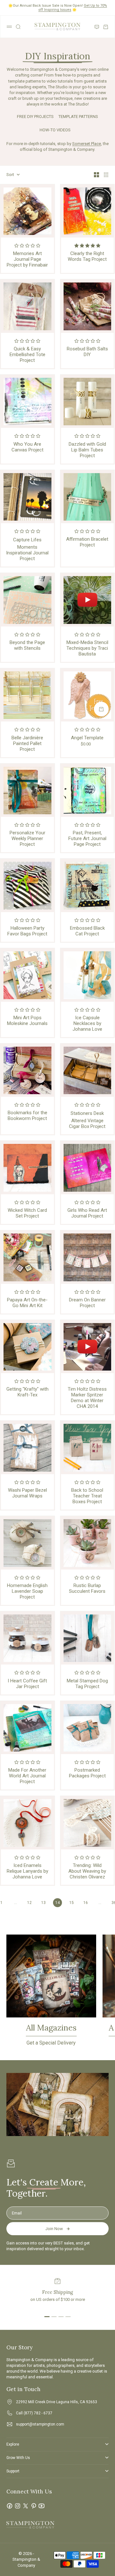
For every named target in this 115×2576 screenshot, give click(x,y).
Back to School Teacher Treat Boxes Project (87, 1496)
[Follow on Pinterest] (34, 2506)
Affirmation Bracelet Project (87, 542)
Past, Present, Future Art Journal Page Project (87, 838)
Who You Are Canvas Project (27, 447)
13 (43, 1903)
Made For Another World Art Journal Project (27, 1776)
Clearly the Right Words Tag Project (87, 256)
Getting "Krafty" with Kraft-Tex (27, 1392)
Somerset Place (87, 144)
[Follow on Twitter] (26, 2506)
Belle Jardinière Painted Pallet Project (27, 743)
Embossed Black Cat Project (87, 931)
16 (86, 1903)
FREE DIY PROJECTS (35, 117)
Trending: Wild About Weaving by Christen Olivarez (87, 1871)
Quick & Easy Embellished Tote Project (27, 355)
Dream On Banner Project (87, 1303)
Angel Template (87, 738)
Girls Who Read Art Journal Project (87, 1213)
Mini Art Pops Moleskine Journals (27, 1021)
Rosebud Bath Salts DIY (87, 352)
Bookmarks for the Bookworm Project (27, 1116)
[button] (27, 246)
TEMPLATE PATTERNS (78, 117)
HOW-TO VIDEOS (55, 130)
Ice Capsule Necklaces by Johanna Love (87, 1023)
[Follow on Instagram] (18, 2506)
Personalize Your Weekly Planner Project (27, 838)
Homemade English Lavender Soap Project (27, 1591)
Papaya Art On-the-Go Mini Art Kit (27, 1303)
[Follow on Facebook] (10, 2506)
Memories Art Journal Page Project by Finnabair (27, 259)
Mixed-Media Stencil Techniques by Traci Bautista (87, 648)
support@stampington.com (40, 2424)
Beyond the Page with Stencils (27, 645)
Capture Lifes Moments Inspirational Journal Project (27, 549)
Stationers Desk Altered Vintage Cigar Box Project (87, 1120)
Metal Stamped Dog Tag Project (87, 1684)
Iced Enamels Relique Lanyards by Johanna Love (27, 1871)
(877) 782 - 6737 (38, 2413)
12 (29, 1903)
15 (72, 1903)
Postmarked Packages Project (87, 1773)
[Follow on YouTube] (42, 2506)
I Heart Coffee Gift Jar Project (27, 1684)
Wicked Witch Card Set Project (27, 1213)
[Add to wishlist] (107, 675)
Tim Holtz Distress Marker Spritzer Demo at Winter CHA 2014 (87, 1398)
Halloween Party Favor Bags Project (27, 931)
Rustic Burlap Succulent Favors (87, 1588)
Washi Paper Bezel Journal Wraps (27, 1493)
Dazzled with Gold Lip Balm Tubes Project (87, 450)
